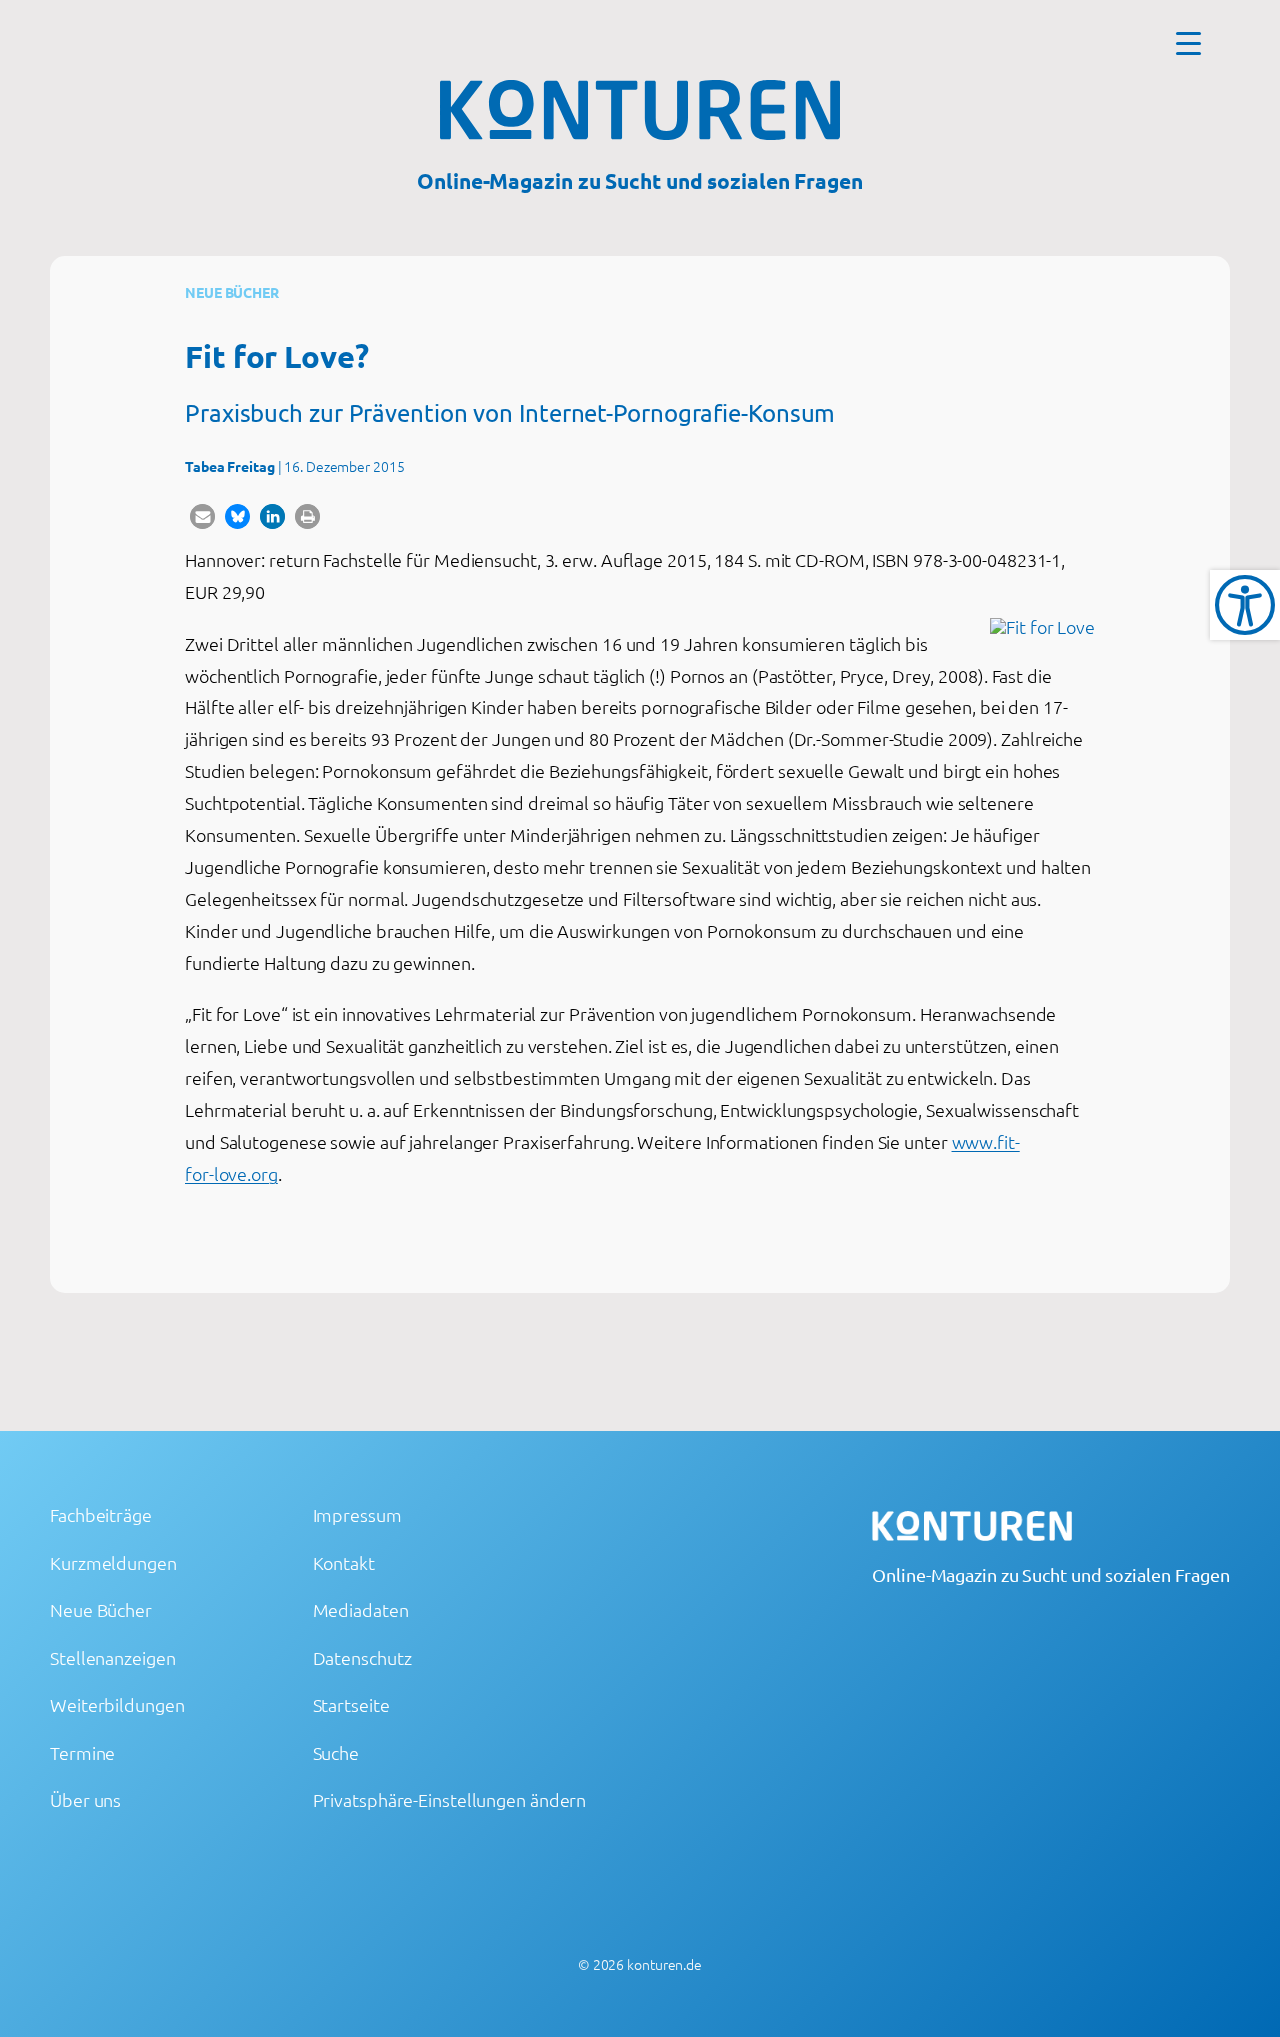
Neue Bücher (232, 292)
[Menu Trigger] (1188, 42)
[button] (202, 516)
